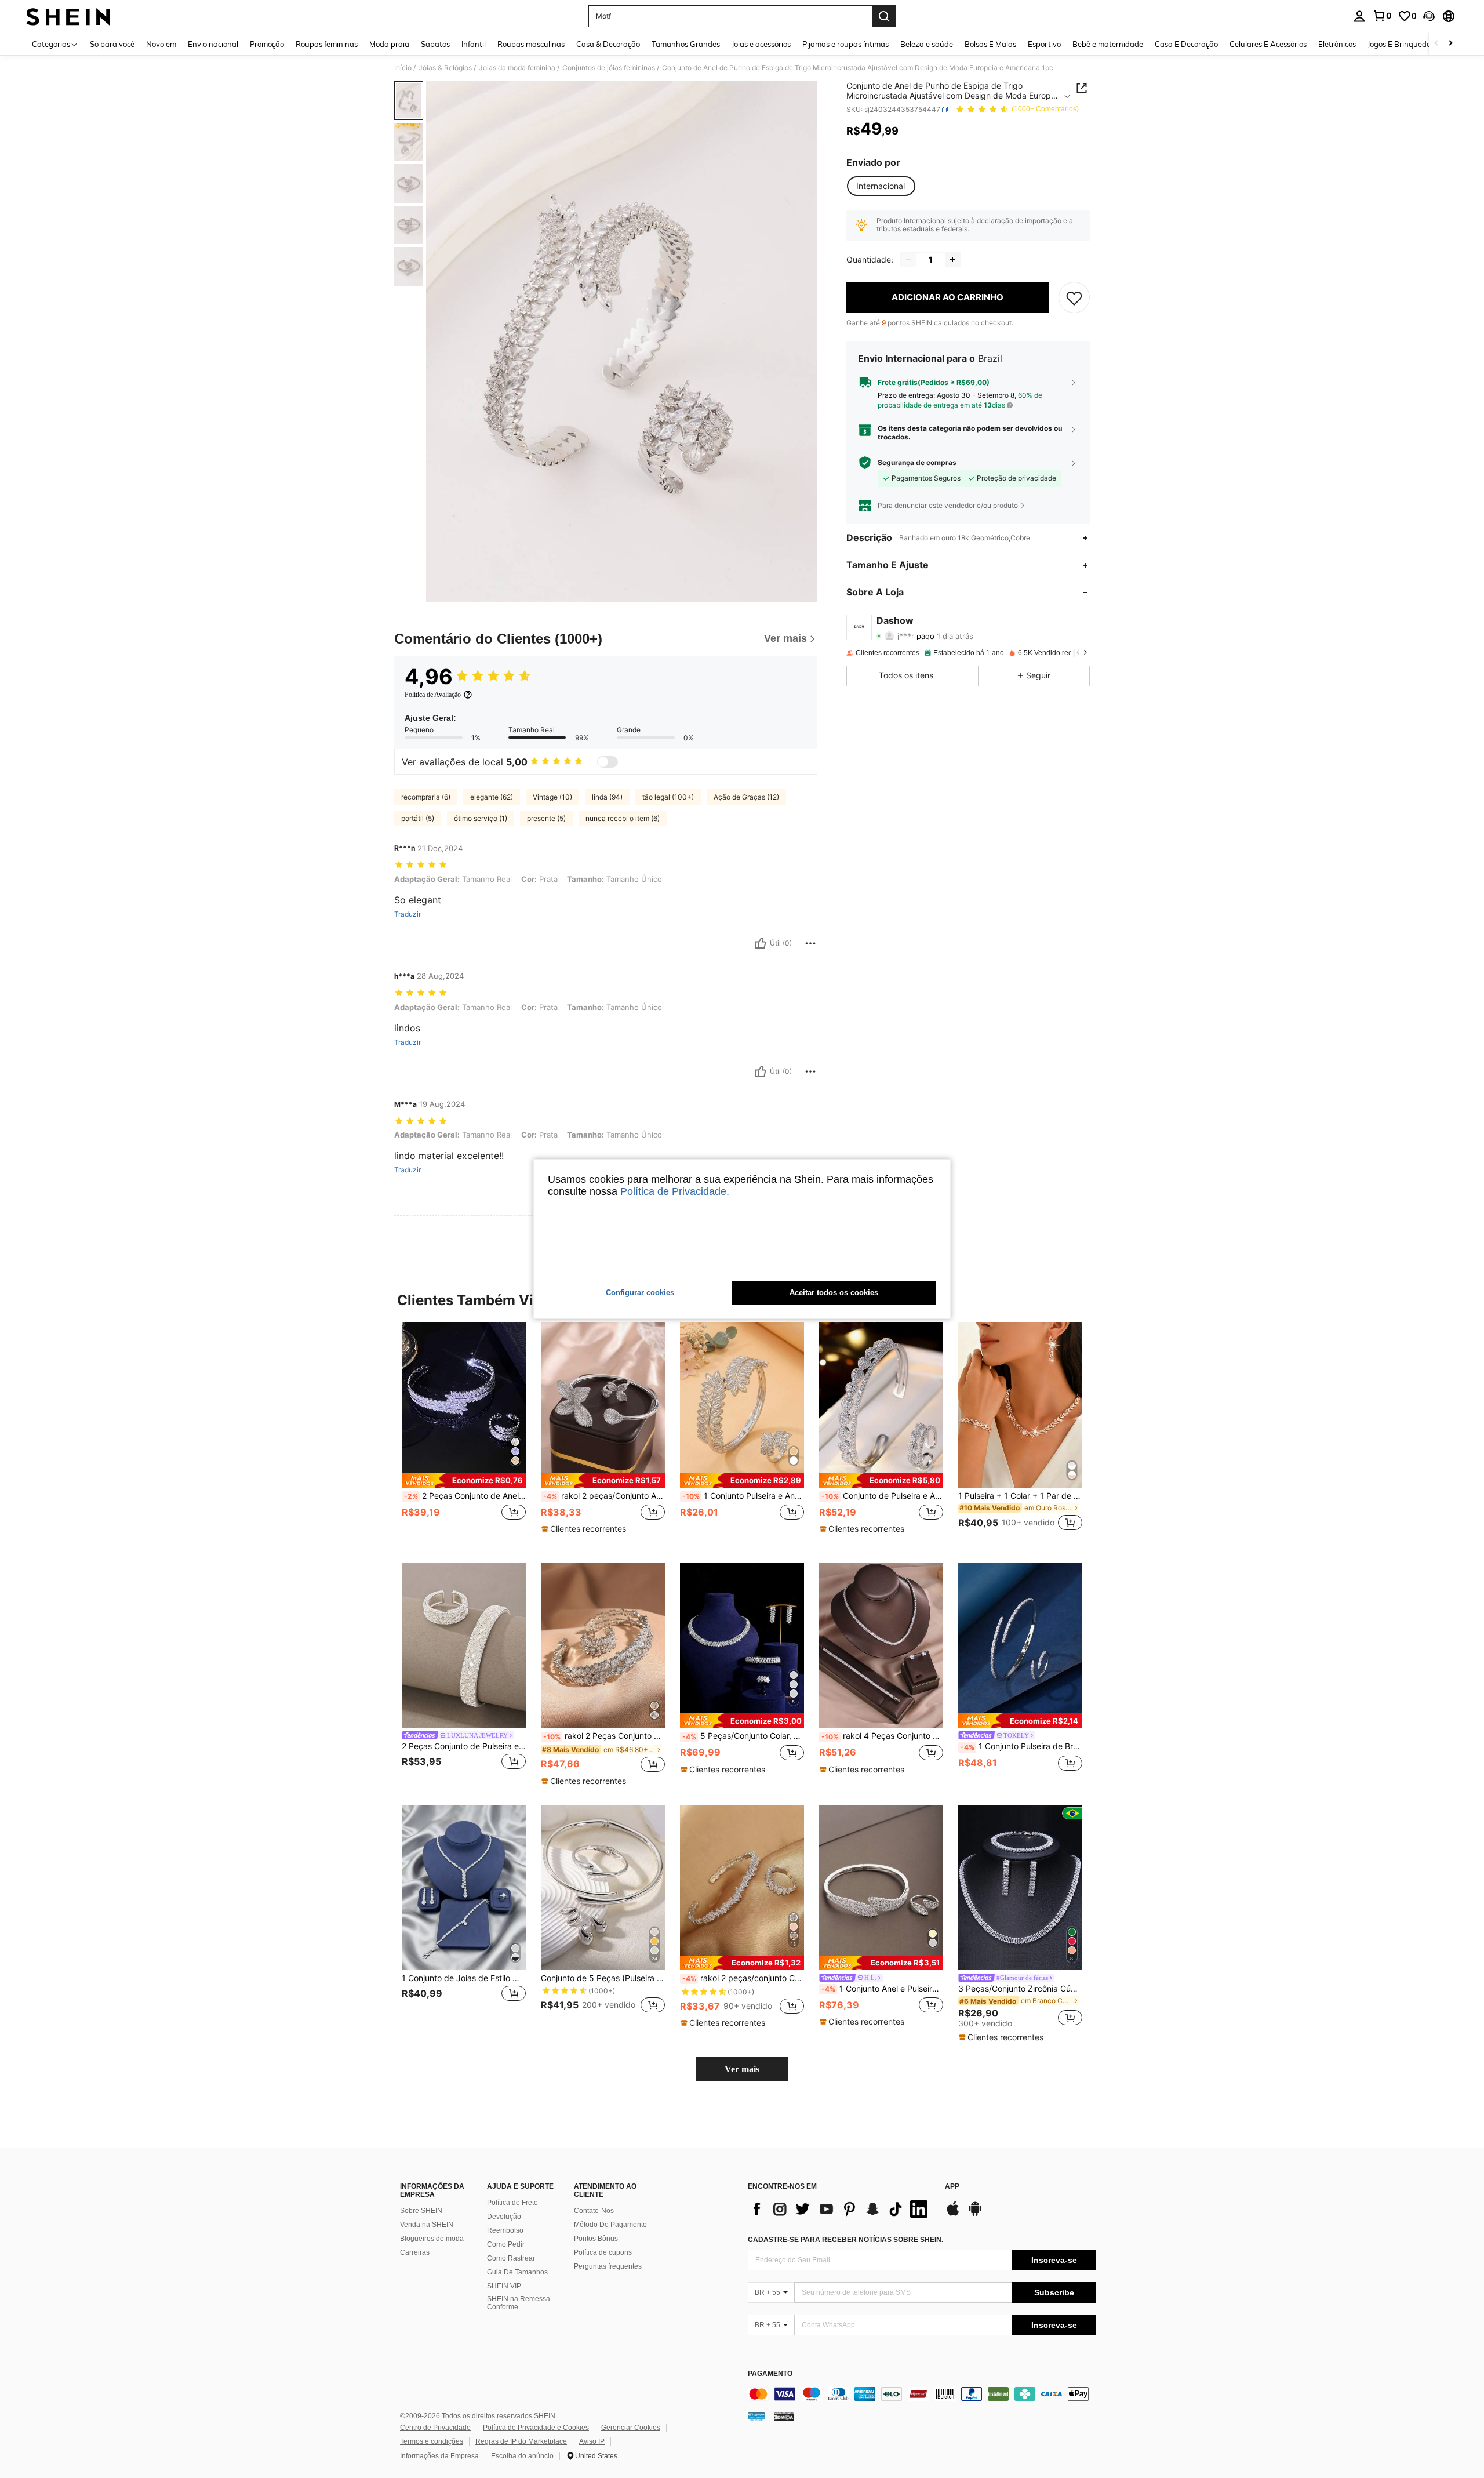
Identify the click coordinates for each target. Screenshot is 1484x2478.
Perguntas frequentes (608, 2266)
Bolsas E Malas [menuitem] (990, 44)
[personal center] (1359, 16)
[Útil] (761, 943)
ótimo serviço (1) (481, 818)
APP (952, 2187)
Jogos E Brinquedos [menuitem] (1401, 44)
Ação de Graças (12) (746, 797)
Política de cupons (603, 2252)
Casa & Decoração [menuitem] (608, 44)
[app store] (953, 2214)
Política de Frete (512, 2203)
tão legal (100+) (668, 797)
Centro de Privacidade (435, 2428)
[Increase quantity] (952, 260)
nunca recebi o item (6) (623, 818)
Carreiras (415, 2252)
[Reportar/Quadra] (810, 943)
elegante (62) (492, 797)
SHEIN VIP (504, 2286)
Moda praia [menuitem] (389, 44)
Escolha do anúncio (522, 2456)
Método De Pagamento (610, 2225)
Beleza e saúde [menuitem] (927, 44)
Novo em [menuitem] (161, 44)
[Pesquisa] (884, 16)
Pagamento (770, 2374)
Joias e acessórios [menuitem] (761, 44)
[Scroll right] (1450, 44)
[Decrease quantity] (908, 260)
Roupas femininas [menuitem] (327, 44)
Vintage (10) (552, 797)
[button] (1429, 16)
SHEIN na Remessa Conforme (519, 2303)
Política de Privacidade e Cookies (536, 2428)
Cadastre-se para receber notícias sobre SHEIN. (845, 2240)
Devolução (504, 2217)
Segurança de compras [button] (917, 463)
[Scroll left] (1436, 44)
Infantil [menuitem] (474, 44)
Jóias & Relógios (445, 68)
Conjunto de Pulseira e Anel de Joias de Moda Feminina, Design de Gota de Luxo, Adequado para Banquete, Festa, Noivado (882, 1496)
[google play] (975, 2214)
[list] (841, 2209)
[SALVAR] (1074, 297)
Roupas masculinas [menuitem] (531, 44)
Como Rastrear (511, 2258)
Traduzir (408, 914)
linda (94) (607, 797)
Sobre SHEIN (421, 2211)
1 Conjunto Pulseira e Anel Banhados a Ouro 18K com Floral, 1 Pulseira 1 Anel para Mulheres (743, 1496)
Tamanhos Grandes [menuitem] (686, 44)
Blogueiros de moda (432, 2239)
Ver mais (742, 2069)
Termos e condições (432, 2441)
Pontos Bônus (596, 2239)
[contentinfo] (922, 2394)
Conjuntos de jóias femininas (609, 68)
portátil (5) (418, 818)
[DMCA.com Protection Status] (784, 2417)
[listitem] (464, 1434)
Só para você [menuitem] (112, 44)
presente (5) (546, 818)
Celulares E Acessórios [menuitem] (1268, 44)
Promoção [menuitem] (267, 44)
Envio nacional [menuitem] (213, 44)
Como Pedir (506, 2244)
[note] (464, 1480)
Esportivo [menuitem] (1044, 44)
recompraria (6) (426, 797)
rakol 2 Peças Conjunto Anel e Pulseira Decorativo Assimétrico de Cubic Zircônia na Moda (604, 1736)
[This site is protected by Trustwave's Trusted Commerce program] (756, 2417)
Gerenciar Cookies (631, 2428)
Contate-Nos (594, 2211)
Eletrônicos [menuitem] (1337, 44)
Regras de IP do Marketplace (521, 2441)
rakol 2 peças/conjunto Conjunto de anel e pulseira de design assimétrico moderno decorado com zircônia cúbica (743, 1978)
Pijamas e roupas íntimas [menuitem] (845, 44)
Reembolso (505, 2230)
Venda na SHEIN (427, 2225)
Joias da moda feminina (517, 68)
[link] (1382, 16)
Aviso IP (592, 2441)
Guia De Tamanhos (517, 2272)
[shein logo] (68, 16)
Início (403, 68)
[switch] (608, 762)
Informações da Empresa (439, 2456)
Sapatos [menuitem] (435, 44)
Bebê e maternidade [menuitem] (1108, 44)
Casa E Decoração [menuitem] (1186, 44)
